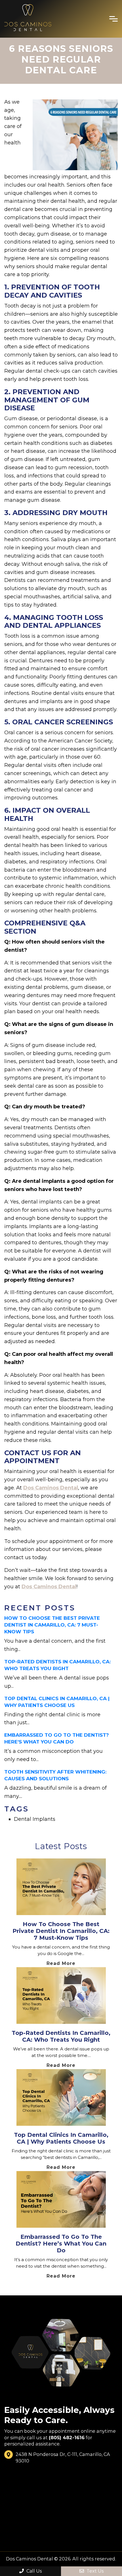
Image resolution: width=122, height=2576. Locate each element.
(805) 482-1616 (67, 2438)
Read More (61, 1963)
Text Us (94, 2571)
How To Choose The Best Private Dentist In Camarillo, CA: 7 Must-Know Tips (52, 1625)
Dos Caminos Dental (51, 1488)
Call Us (33, 2571)
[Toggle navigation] (113, 19)
